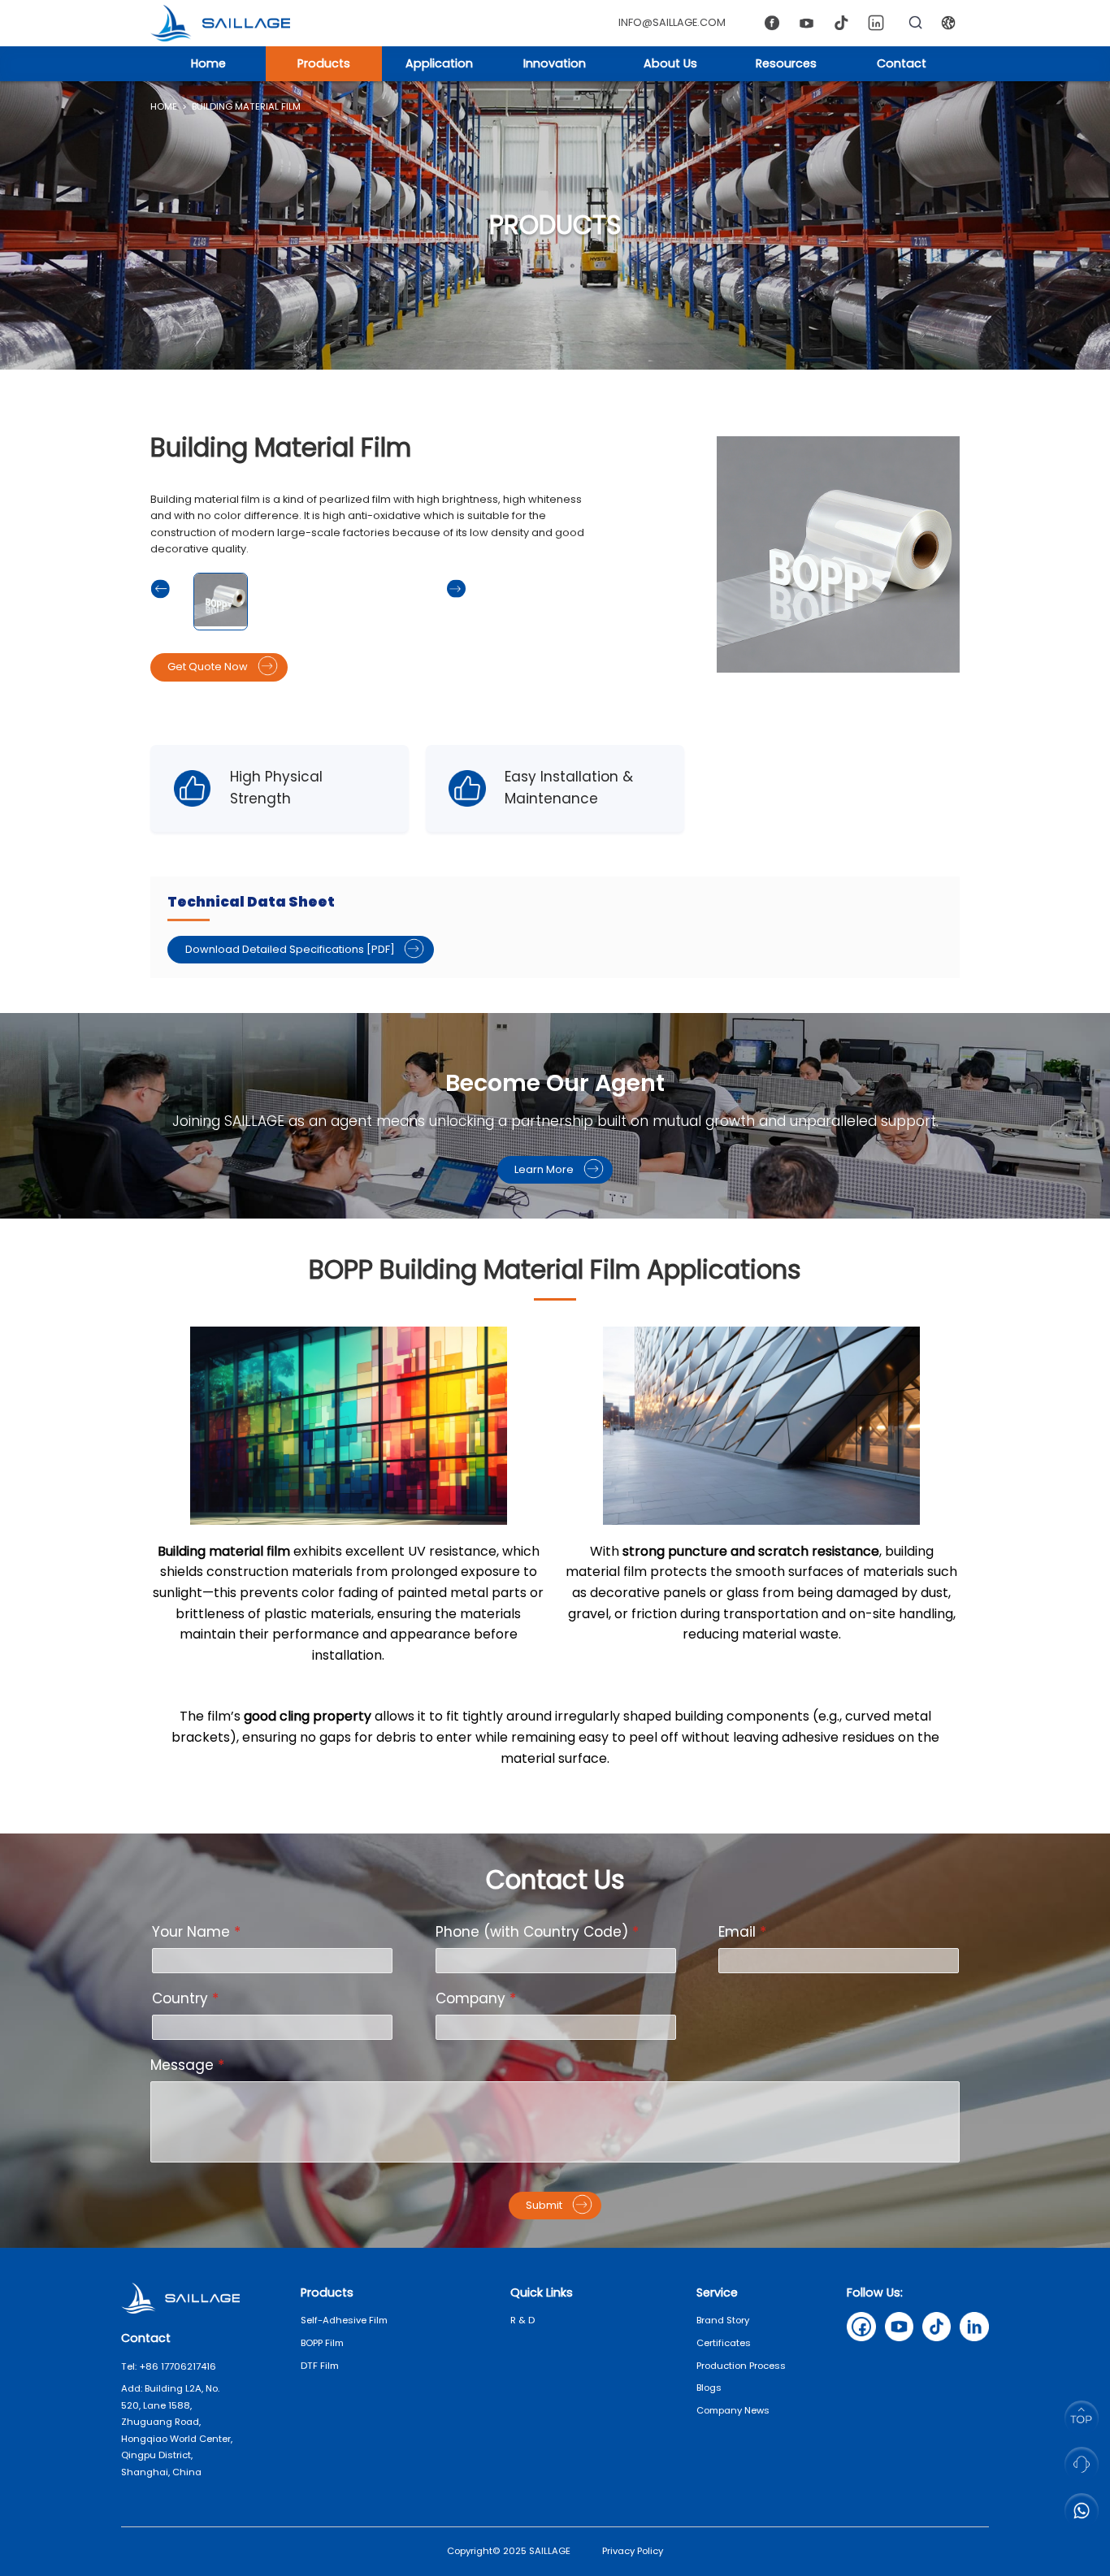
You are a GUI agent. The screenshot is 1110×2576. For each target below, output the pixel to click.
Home (208, 63)
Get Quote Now (208, 667)
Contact (902, 63)
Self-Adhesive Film (344, 2320)
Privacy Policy (633, 2551)
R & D (522, 2320)
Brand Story (723, 2320)
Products (324, 63)
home (164, 106)
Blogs (709, 2388)
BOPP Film (322, 2343)
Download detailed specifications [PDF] (290, 949)
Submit (544, 2205)
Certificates (724, 2343)
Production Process (741, 2366)
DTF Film (320, 2366)
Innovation (555, 63)
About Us (670, 63)
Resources (786, 63)
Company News (733, 2410)
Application (439, 63)
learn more (544, 1169)
